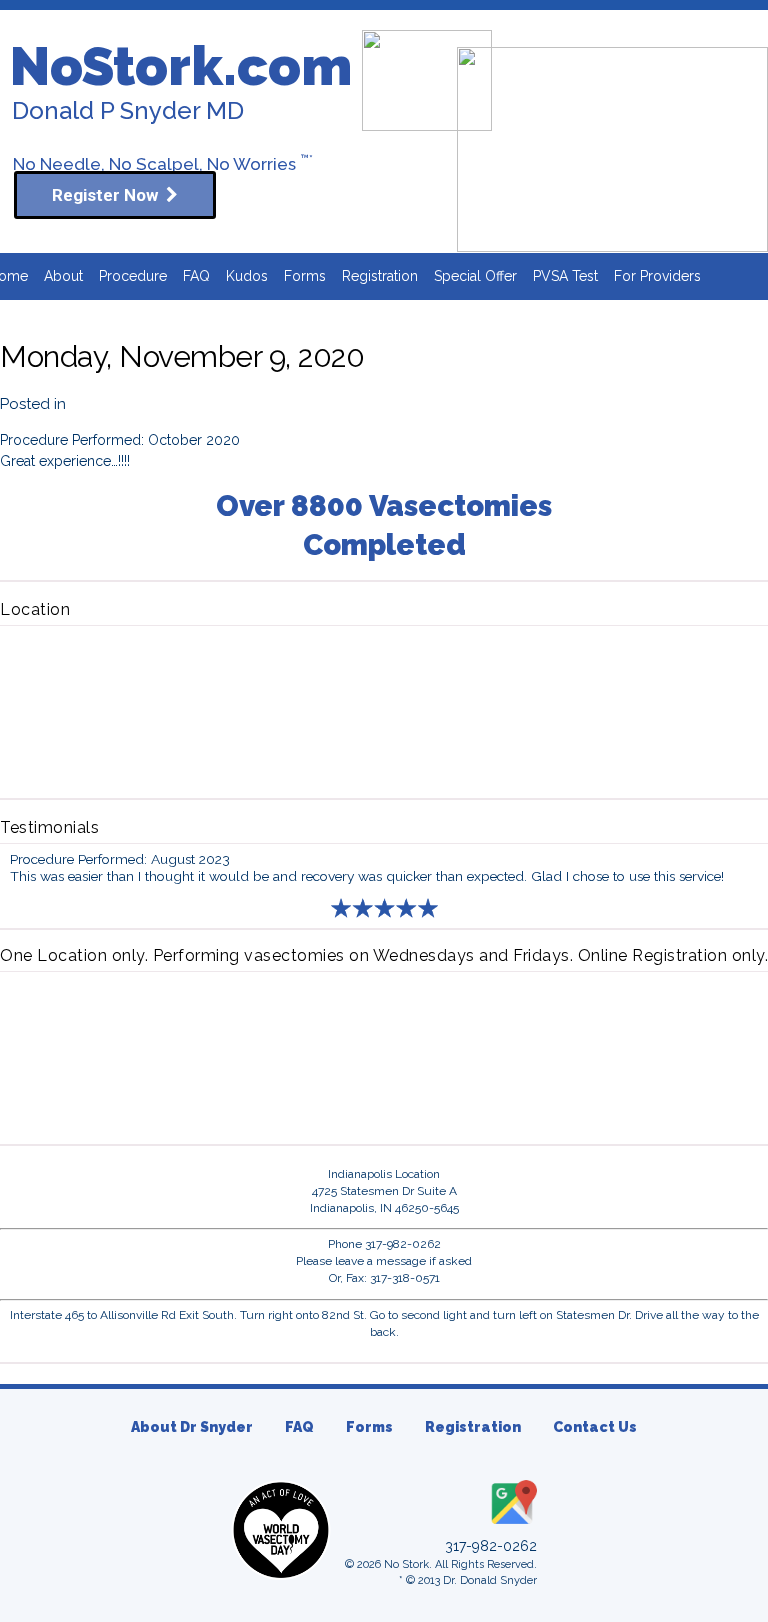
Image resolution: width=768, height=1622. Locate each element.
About (63, 276)
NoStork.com (181, 66)
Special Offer (475, 276)
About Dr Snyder (192, 1427)
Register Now (109, 195)
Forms (305, 276)
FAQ (196, 276)
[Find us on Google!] (512, 1525)
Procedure (133, 276)
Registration (380, 276)
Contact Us (595, 1427)
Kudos (247, 276)
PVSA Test (565, 276)
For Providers (657, 276)
